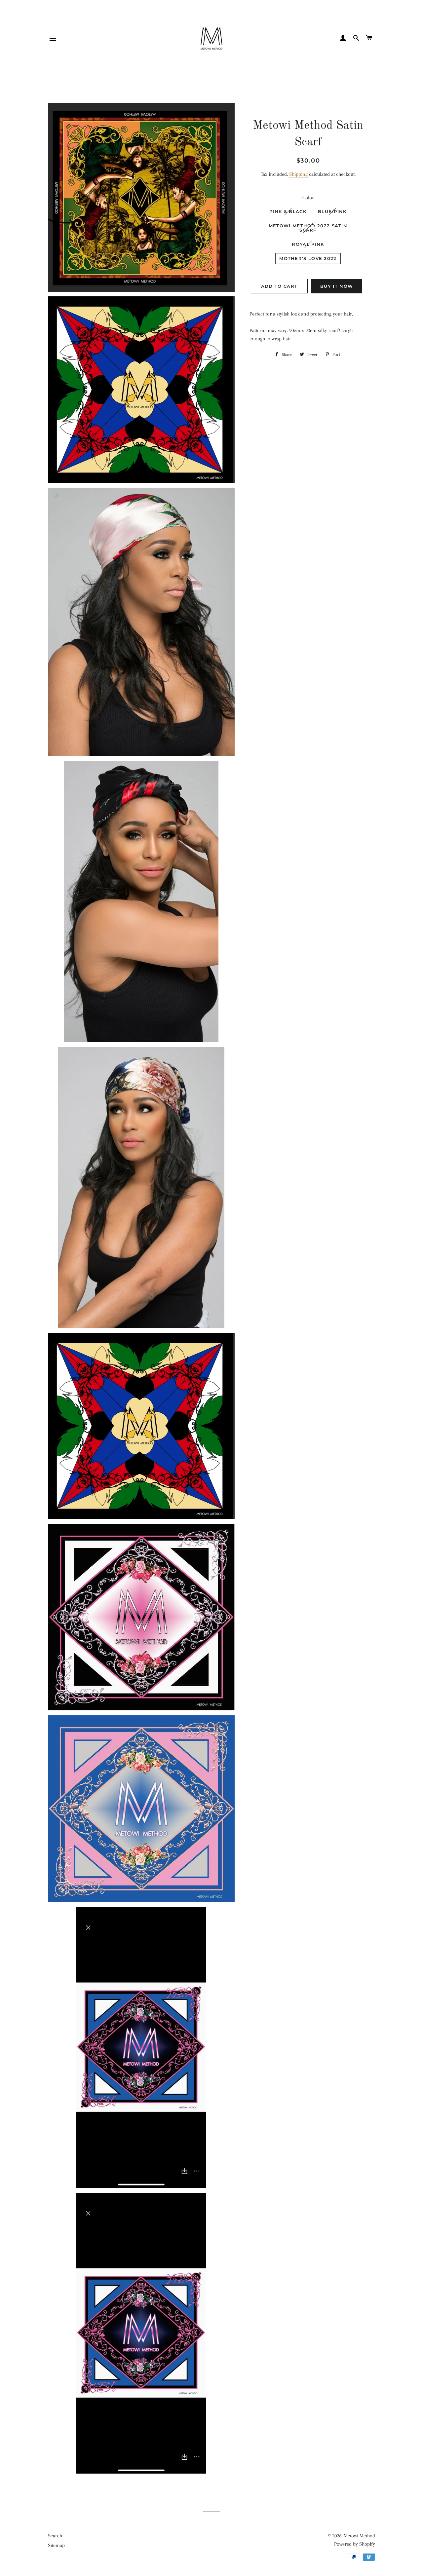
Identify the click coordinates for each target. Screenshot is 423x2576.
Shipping (298, 174)
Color (308, 198)
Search (55, 2536)
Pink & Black (288, 211)
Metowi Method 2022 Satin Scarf (308, 228)
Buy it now (337, 286)
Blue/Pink (332, 211)
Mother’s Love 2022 (308, 258)
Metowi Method (359, 2536)
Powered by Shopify (355, 2544)
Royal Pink (308, 244)
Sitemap (56, 2545)
